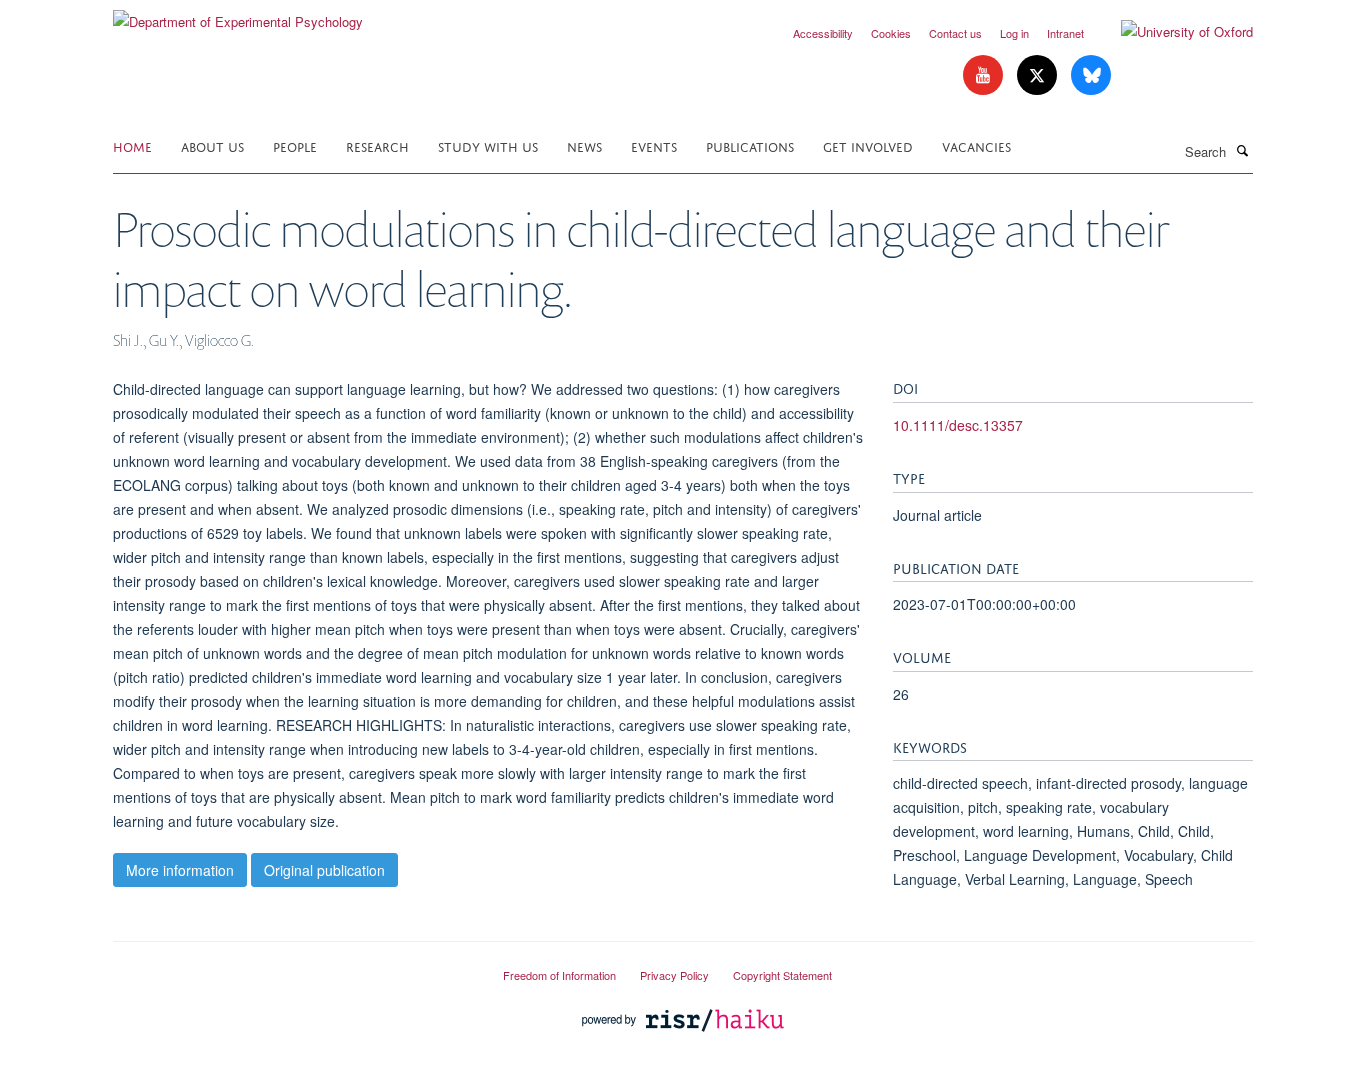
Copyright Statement (782, 975)
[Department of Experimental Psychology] (238, 14)
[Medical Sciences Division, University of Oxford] (293, 967)
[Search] (1242, 150)
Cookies (891, 33)
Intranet (1065, 33)
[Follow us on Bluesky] (1091, 75)
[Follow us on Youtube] (985, 75)
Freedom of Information (559, 975)
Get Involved (868, 145)
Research (377, 145)
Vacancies (976, 145)
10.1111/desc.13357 (958, 425)
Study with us (488, 145)
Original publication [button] (324, 870)
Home (132, 145)
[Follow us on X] (1039, 75)
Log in (1014, 33)
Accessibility (823, 33)
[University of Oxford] (1172, 32)
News (584, 145)
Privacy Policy (674, 975)
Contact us (955, 33)
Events (654, 145)
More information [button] (180, 870)
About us (212, 145)
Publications (750, 145)
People (295, 145)
